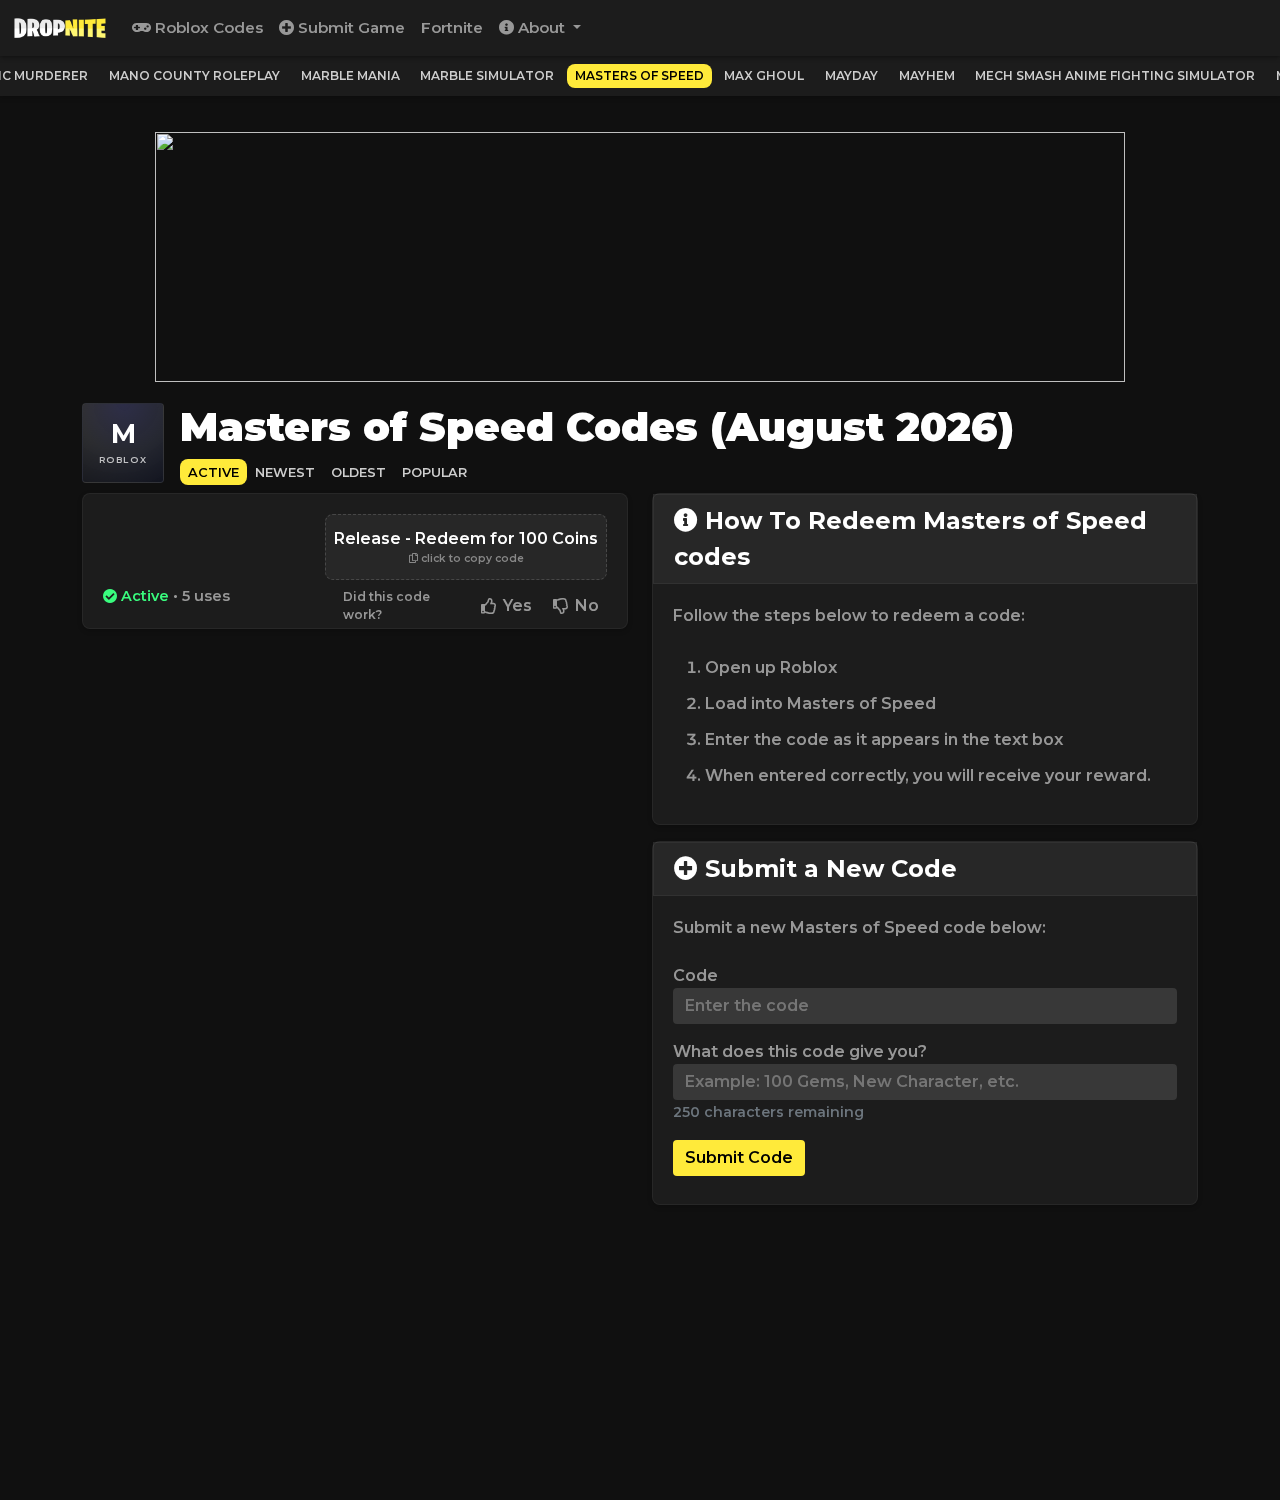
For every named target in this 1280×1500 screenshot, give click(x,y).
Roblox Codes (207, 27)
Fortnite (452, 27)
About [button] (541, 27)
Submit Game (349, 27)
